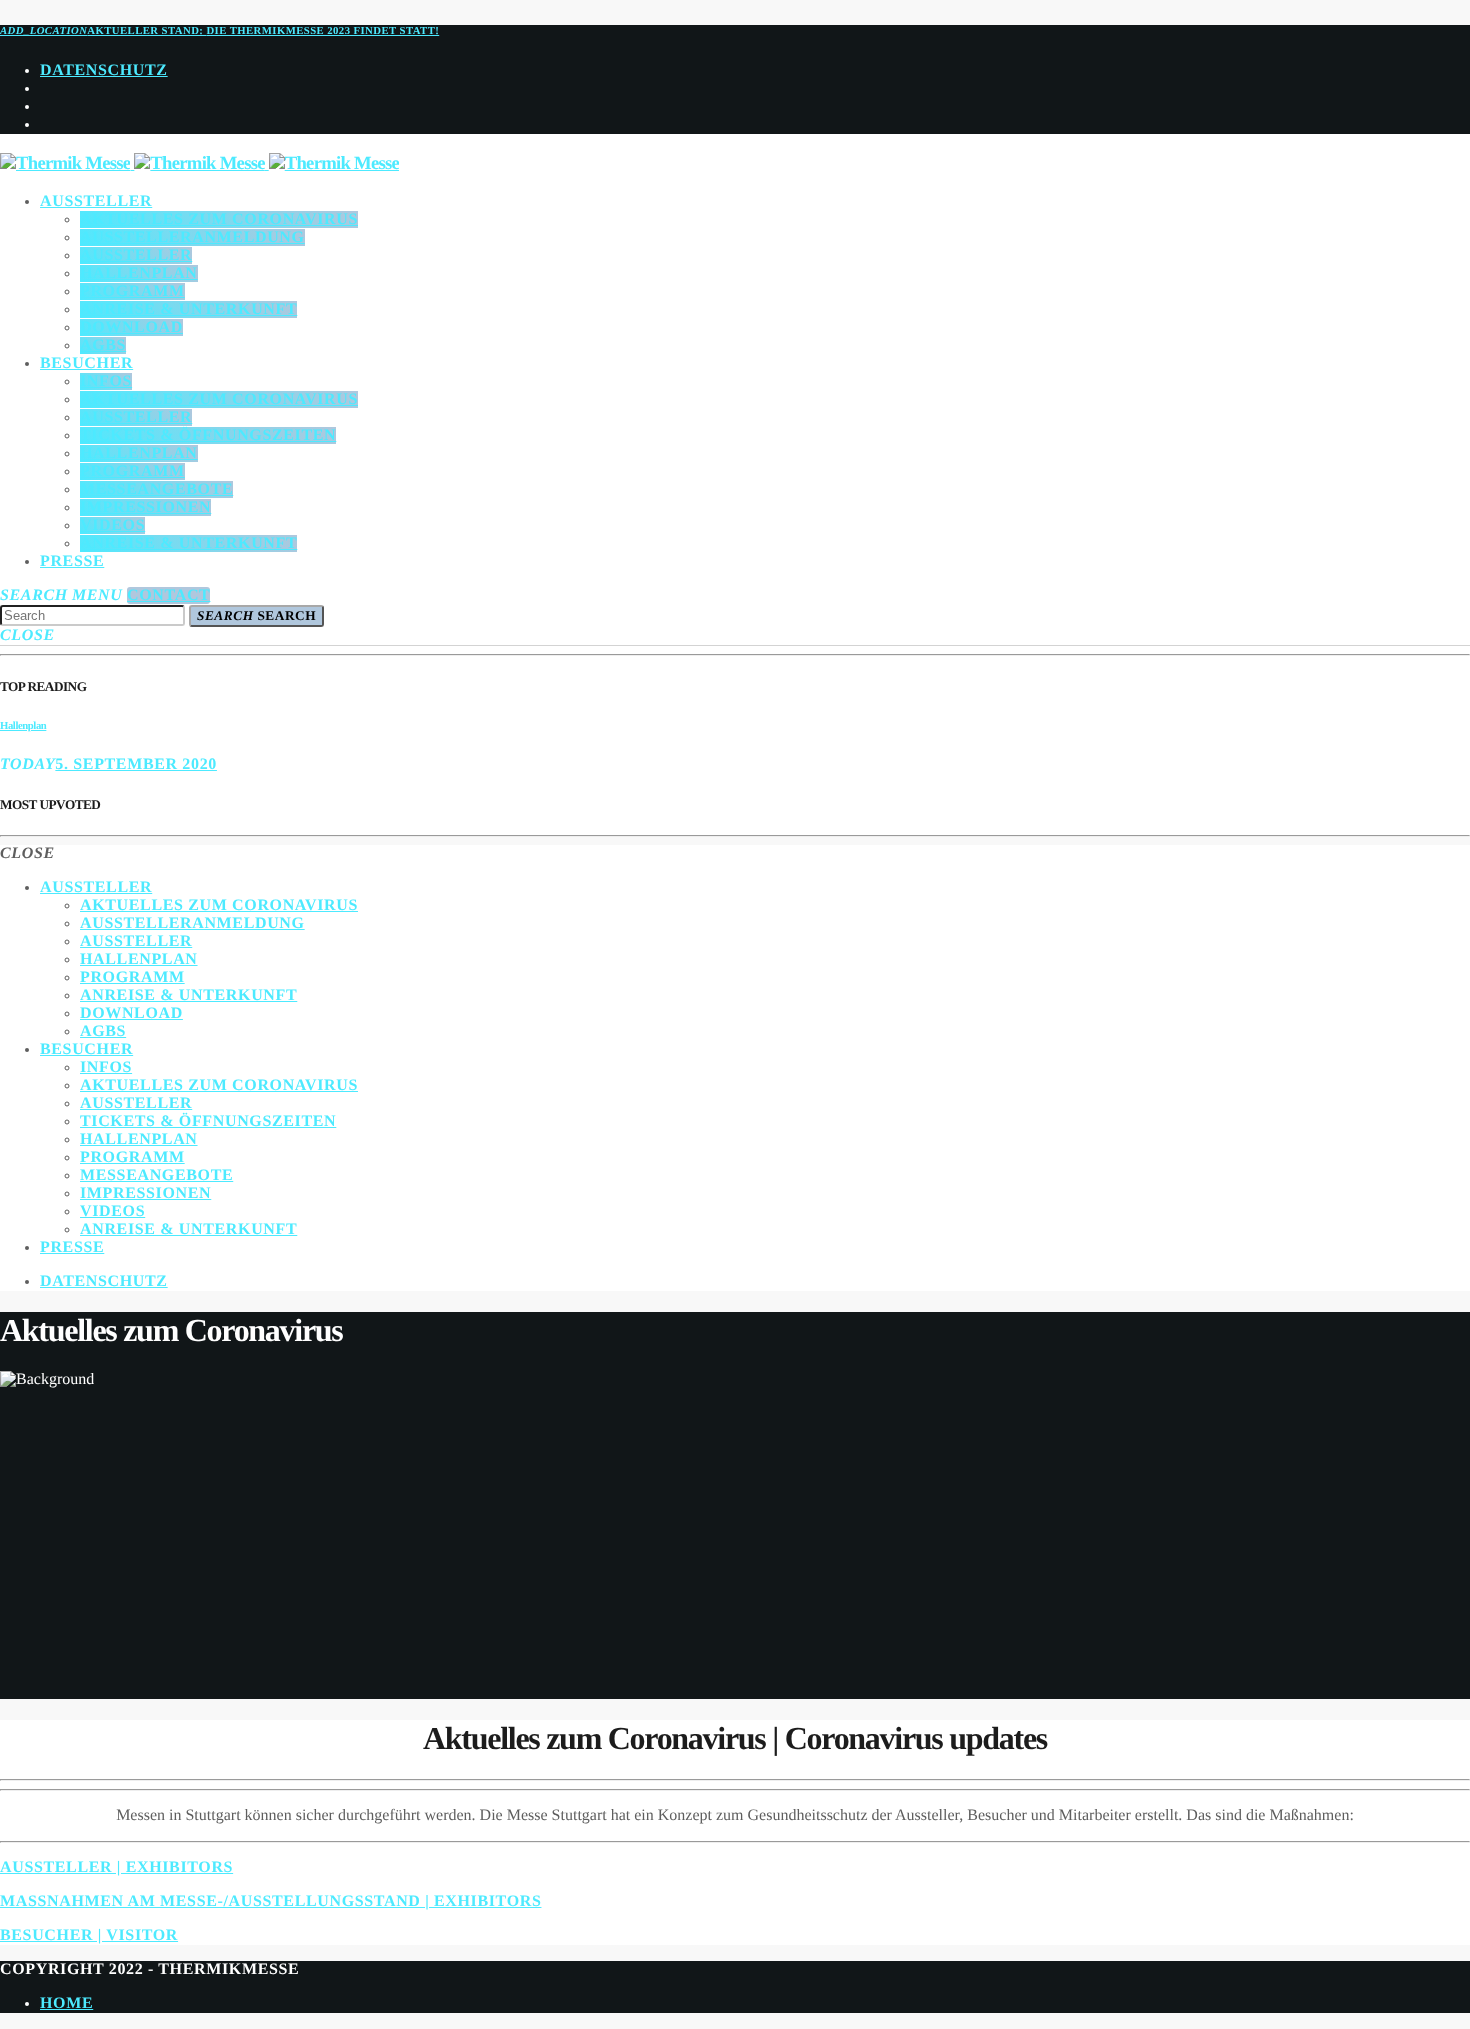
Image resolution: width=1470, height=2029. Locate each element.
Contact (168, 595)
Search (256, 615)
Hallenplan (23, 726)
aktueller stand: (219, 31)
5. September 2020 (136, 764)
